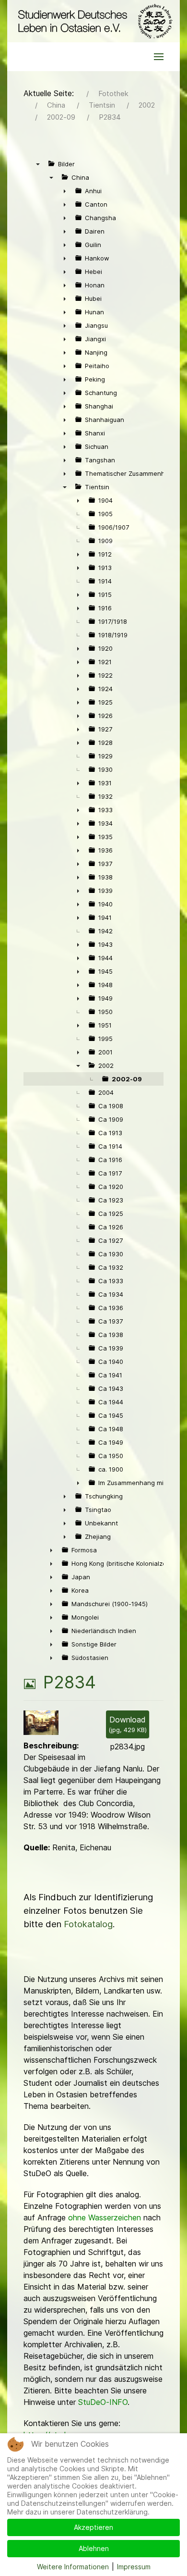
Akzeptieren (93, 2527)
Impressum (134, 2567)
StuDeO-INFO (103, 2402)
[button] (159, 57)
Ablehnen (94, 2548)
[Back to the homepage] (93, 21)
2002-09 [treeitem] (127, 1079)
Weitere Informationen (73, 2567)
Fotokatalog (88, 1924)
